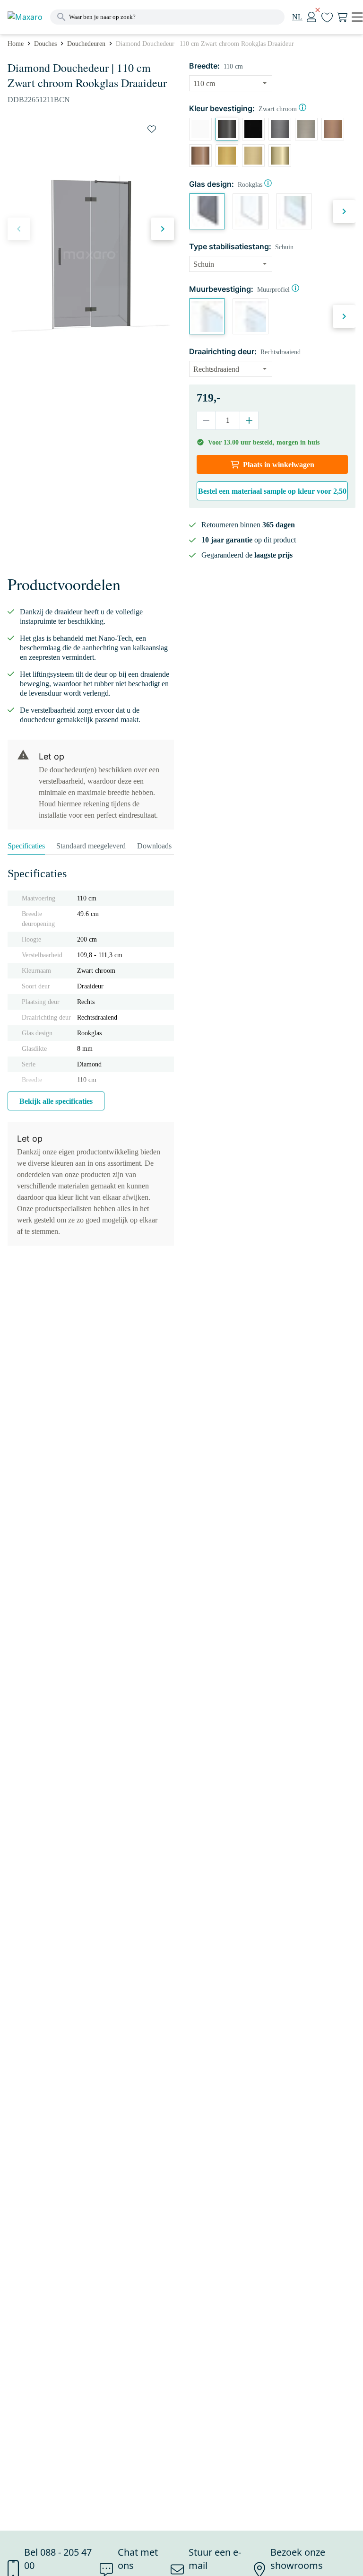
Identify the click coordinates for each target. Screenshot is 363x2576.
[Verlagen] (206, 420)
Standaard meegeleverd (91, 846)
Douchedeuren (86, 44)
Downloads (154, 846)
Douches (45, 44)
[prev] (19, 229)
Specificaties (26, 846)
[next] (163, 229)
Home (16, 44)
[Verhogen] (249, 420)
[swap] (152, 129)
